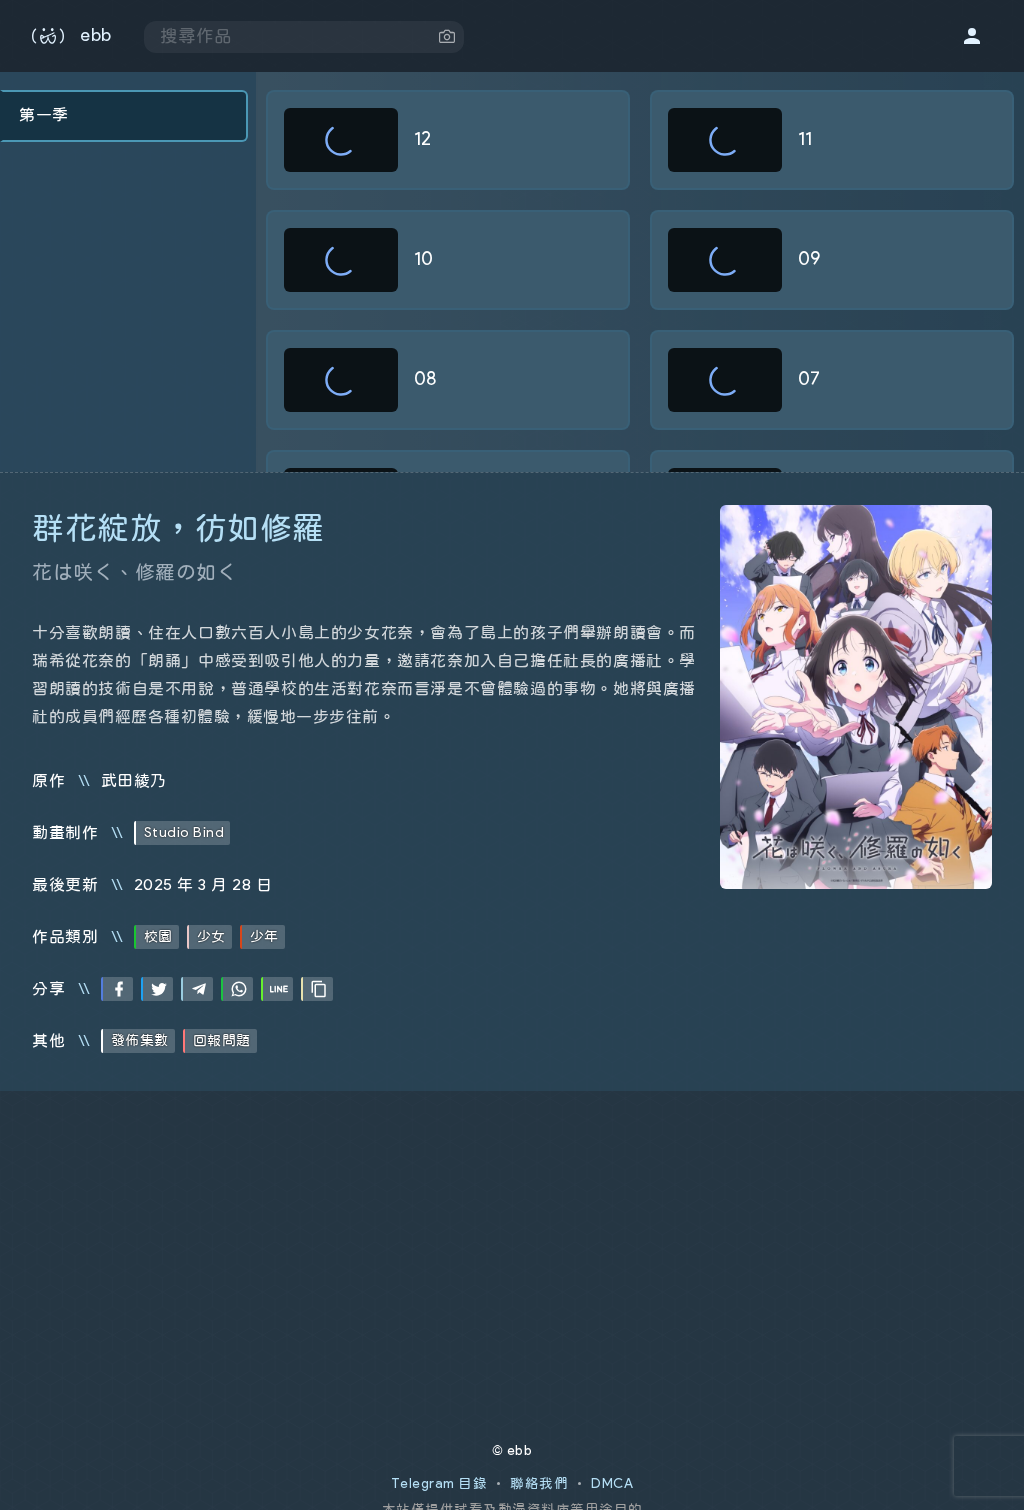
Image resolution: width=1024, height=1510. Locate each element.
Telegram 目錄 (439, 1484)
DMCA (612, 1484)
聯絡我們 (539, 1484)
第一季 (44, 115)
